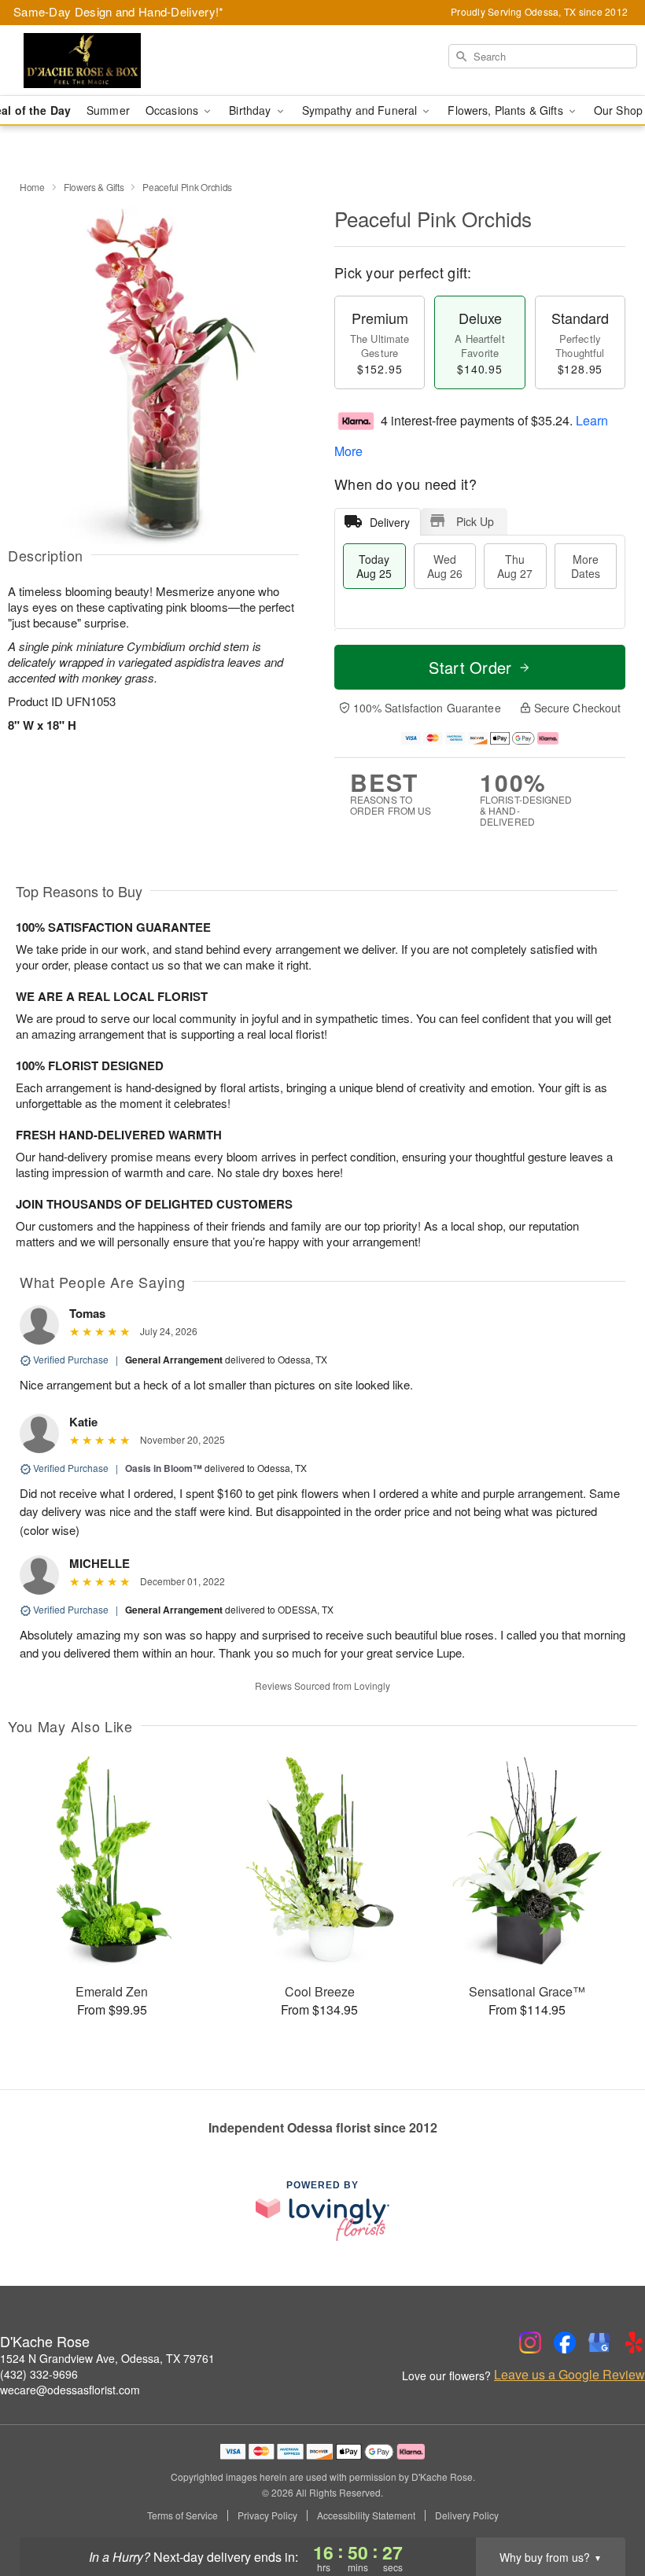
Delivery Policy (467, 2515)
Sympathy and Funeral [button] (361, 110)
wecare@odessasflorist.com (70, 2390)
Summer (108, 110)
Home (32, 187)
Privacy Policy (267, 2515)
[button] (604, 2509)
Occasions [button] (173, 110)
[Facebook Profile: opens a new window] (565, 2342)
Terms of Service (182, 2515)
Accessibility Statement (366, 2515)
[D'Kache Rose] (110, 61)
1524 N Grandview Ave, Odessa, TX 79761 (107, 2358)
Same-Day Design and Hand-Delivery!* (119, 11)
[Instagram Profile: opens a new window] (530, 2342)
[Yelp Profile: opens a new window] (634, 2342)
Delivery (390, 522)
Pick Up (475, 521)
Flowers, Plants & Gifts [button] (507, 110)
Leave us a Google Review (569, 2375)
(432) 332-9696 (39, 2374)
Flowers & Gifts (94, 187)
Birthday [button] (251, 110)
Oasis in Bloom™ (164, 1468)
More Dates (586, 566)
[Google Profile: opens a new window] (599, 2342)
